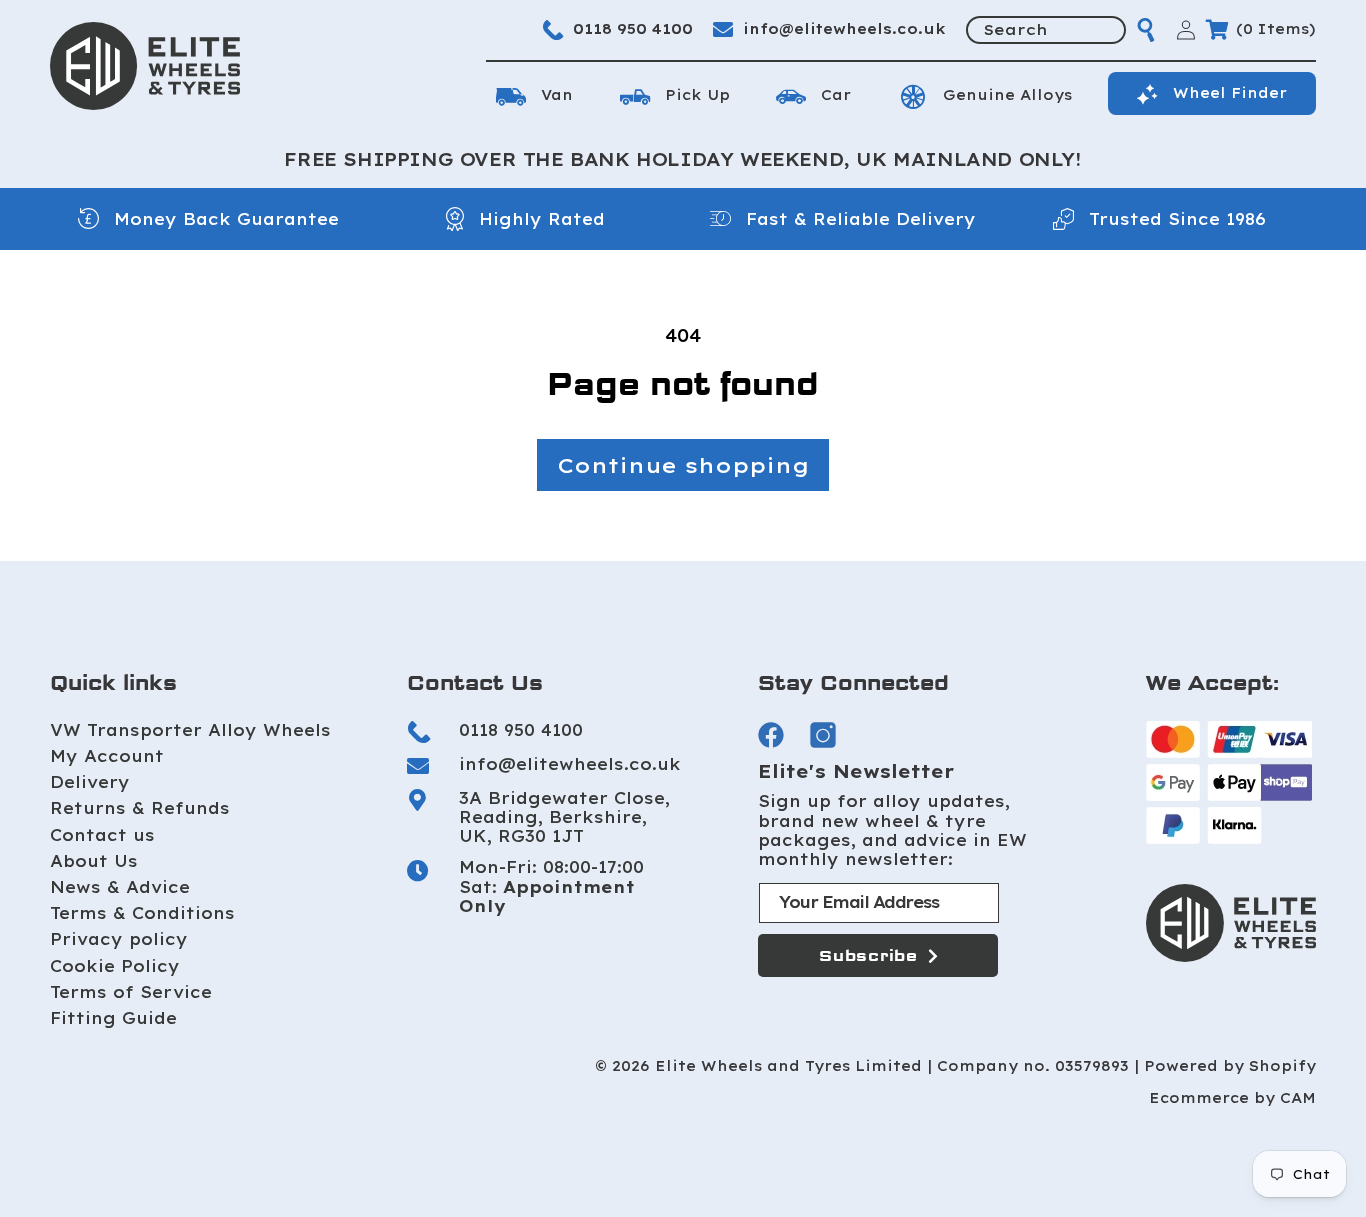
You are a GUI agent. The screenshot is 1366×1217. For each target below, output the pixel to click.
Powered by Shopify (1230, 1066)
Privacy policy (119, 940)
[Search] (1146, 30)
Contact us (102, 835)
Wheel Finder (1230, 93)
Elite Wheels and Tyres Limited (788, 1066)
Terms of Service (131, 992)
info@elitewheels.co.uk (844, 29)
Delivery (90, 783)
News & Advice (120, 887)
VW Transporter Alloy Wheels (190, 730)
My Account (107, 756)
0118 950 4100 (633, 29)
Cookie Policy (115, 966)
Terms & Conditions (142, 913)
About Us (94, 861)
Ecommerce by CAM (1232, 1098)
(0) (1276, 29)
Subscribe (868, 956)
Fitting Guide (113, 1018)
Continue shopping (683, 465)
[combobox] (1046, 30)
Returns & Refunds (140, 809)
